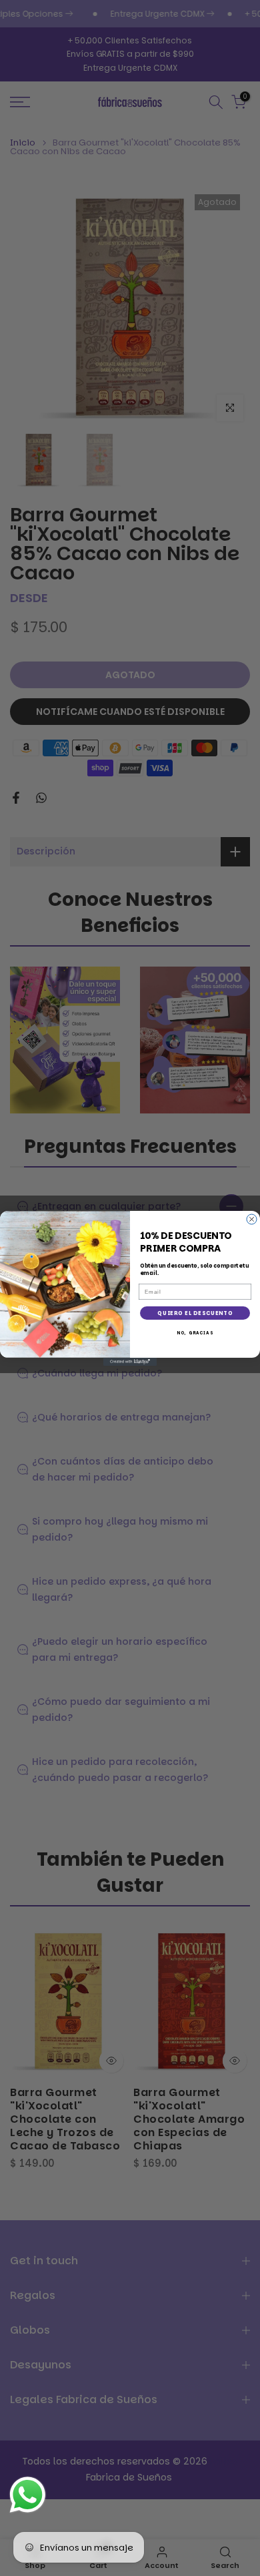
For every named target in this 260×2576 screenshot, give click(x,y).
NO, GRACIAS (195, 1333)
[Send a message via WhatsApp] (28, 2495)
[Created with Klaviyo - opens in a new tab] (130, 1362)
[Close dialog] (252, 1219)
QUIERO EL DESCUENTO (195, 1313)
